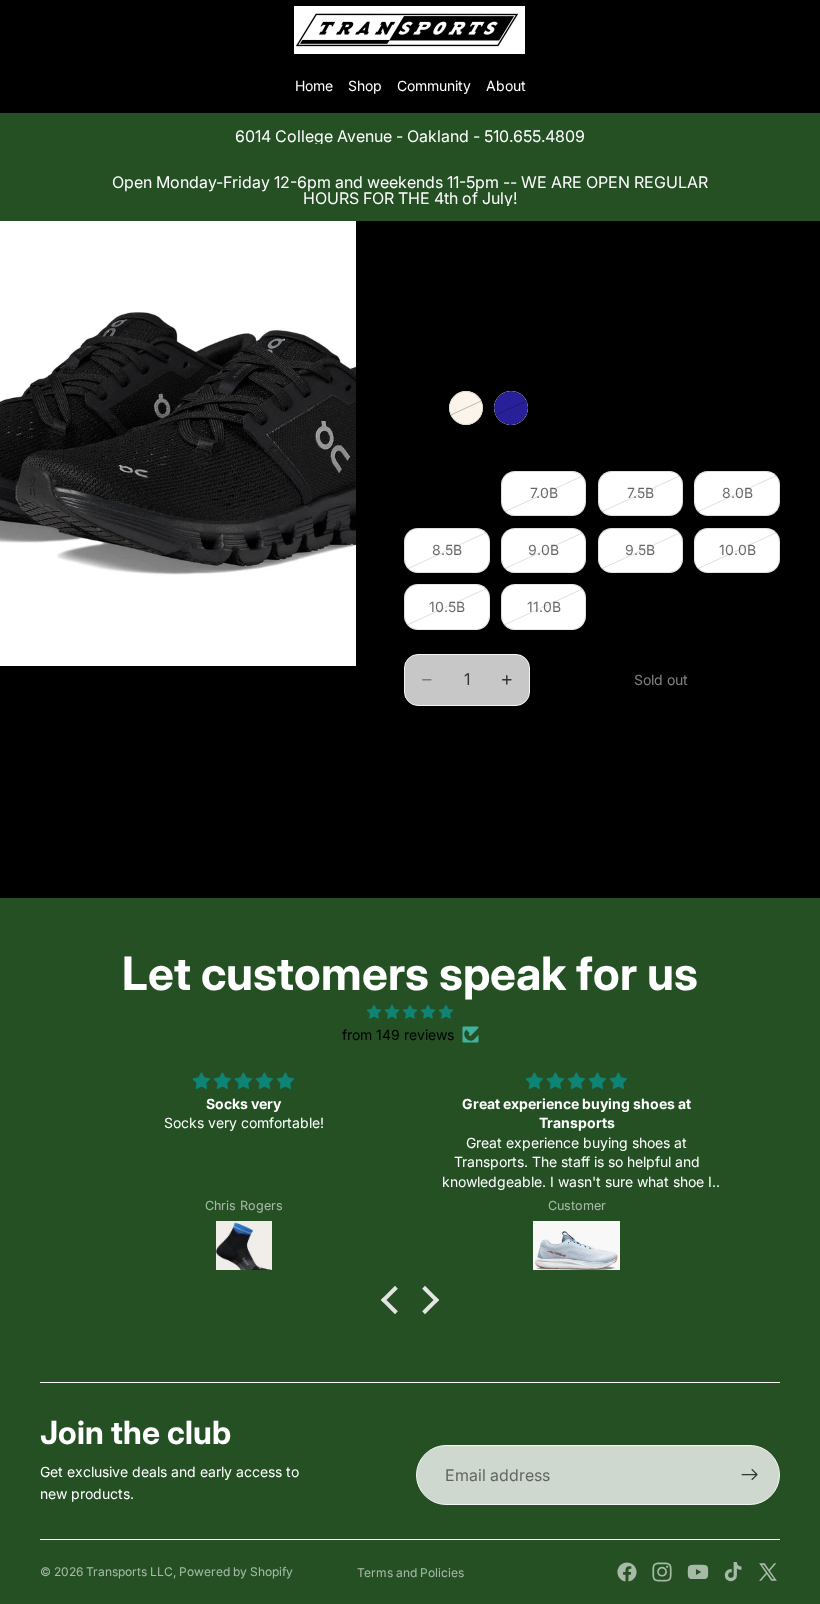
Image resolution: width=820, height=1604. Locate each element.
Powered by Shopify (236, 1571)
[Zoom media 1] (178, 443)
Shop (365, 85)
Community (434, 85)
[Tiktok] (733, 1572)
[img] (410, 1012)
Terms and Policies (410, 1572)
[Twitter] (768, 1572)
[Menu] (23, 30)
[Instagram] (662, 1572)
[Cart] (796, 30)
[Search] (66, 30)
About (506, 85)
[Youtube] (698, 1572)
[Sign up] (750, 1475)
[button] (395, 1300)
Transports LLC (129, 1571)
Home (314, 85)
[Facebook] (627, 1572)
